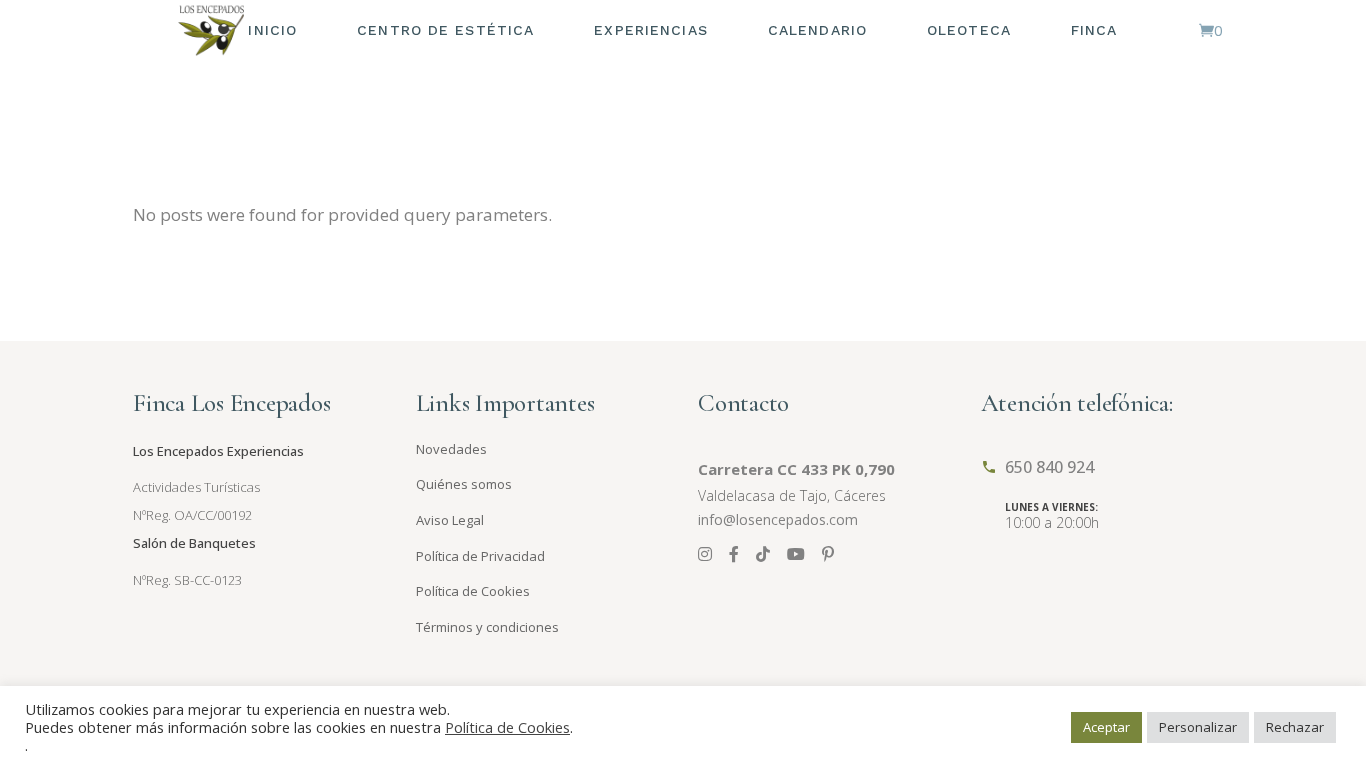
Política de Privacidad (480, 556)
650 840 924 (1049, 467)
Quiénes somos (464, 484)
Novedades (451, 449)
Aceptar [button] (1106, 727)
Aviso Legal (450, 520)
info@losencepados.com (778, 519)
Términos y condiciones (487, 627)
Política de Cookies (473, 591)
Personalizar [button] (1198, 727)
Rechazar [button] (1295, 727)
